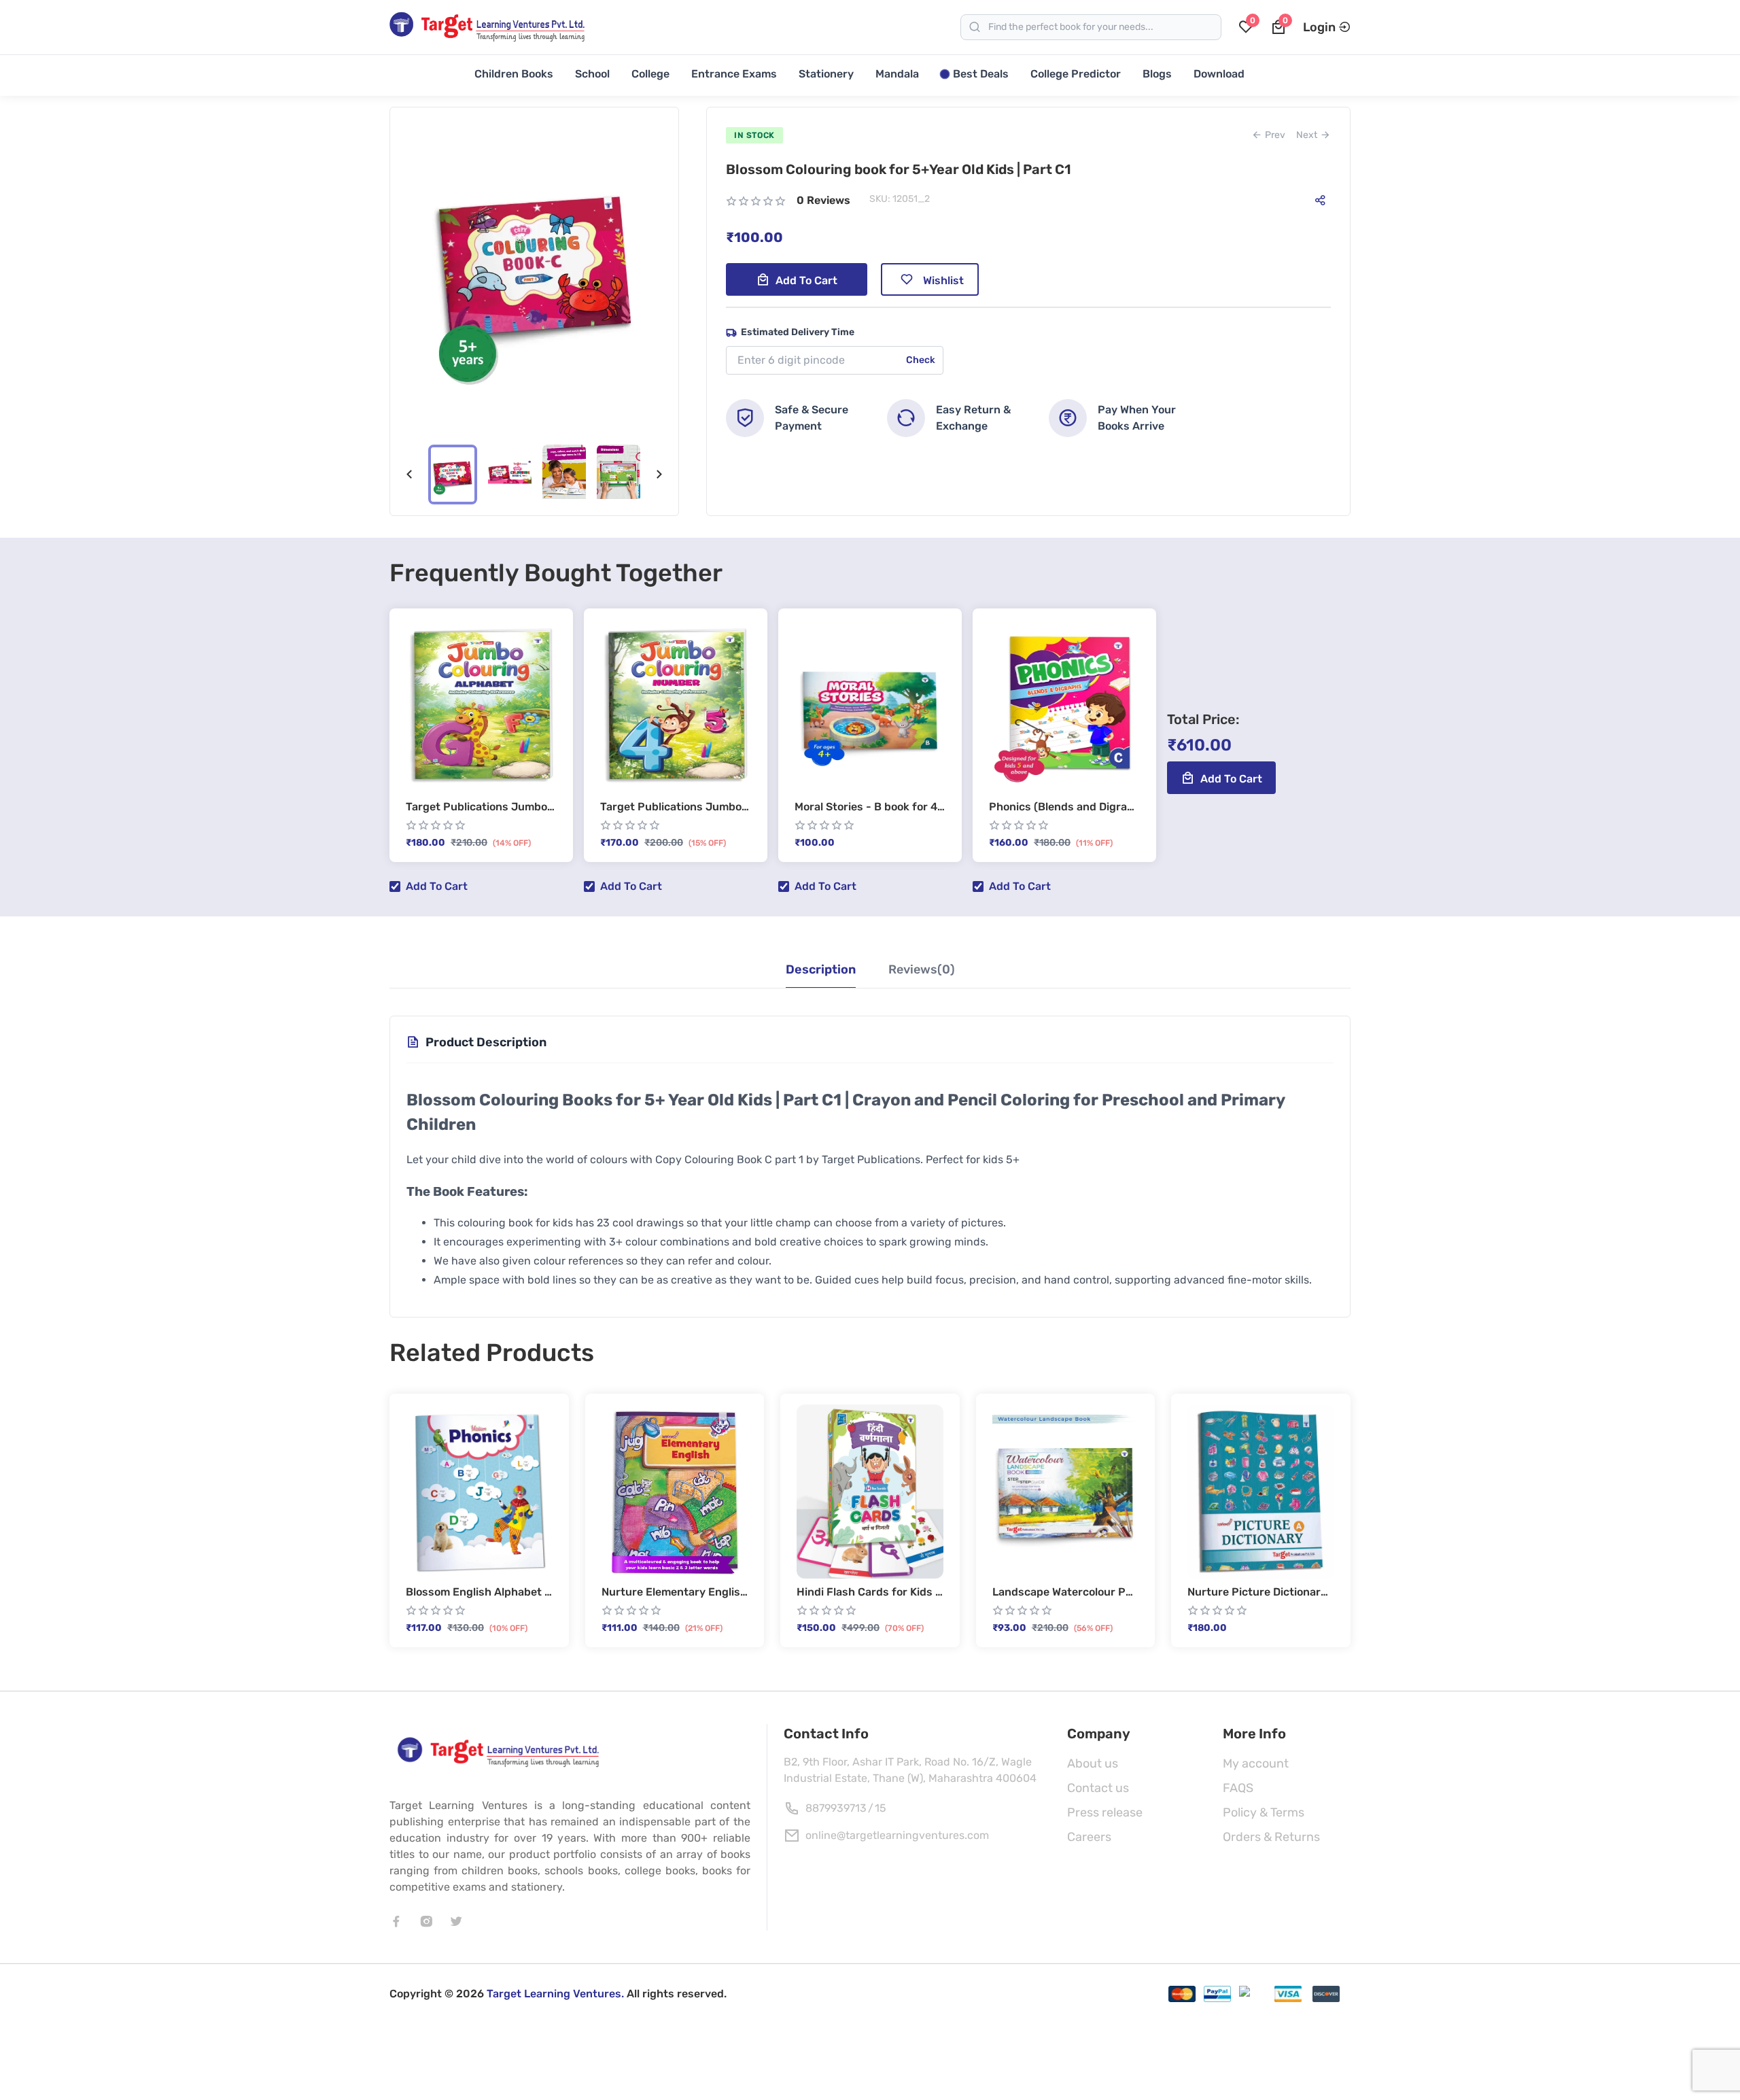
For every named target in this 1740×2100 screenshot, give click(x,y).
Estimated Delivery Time (798, 332)
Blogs (1157, 74)
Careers (1089, 1837)
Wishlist (943, 280)
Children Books (514, 74)
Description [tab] (821, 969)
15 (881, 1808)
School (592, 74)
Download (1219, 74)
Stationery (826, 74)
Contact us (1098, 1788)
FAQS (1238, 1788)
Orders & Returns (1271, 1837)
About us (1093, 1763)
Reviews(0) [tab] (922, 969)
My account (1256, 1763)
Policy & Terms (1264, 1812)
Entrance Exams (734, 74)
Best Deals (981, 74)
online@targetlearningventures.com (897, 1835)
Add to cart (806, 280)
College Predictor (1076, 74)
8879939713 (836, 1808)
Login (1319, 27)
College (650, 74)
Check (921, 360)
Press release (1105, 1812)
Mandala (897, 74)
